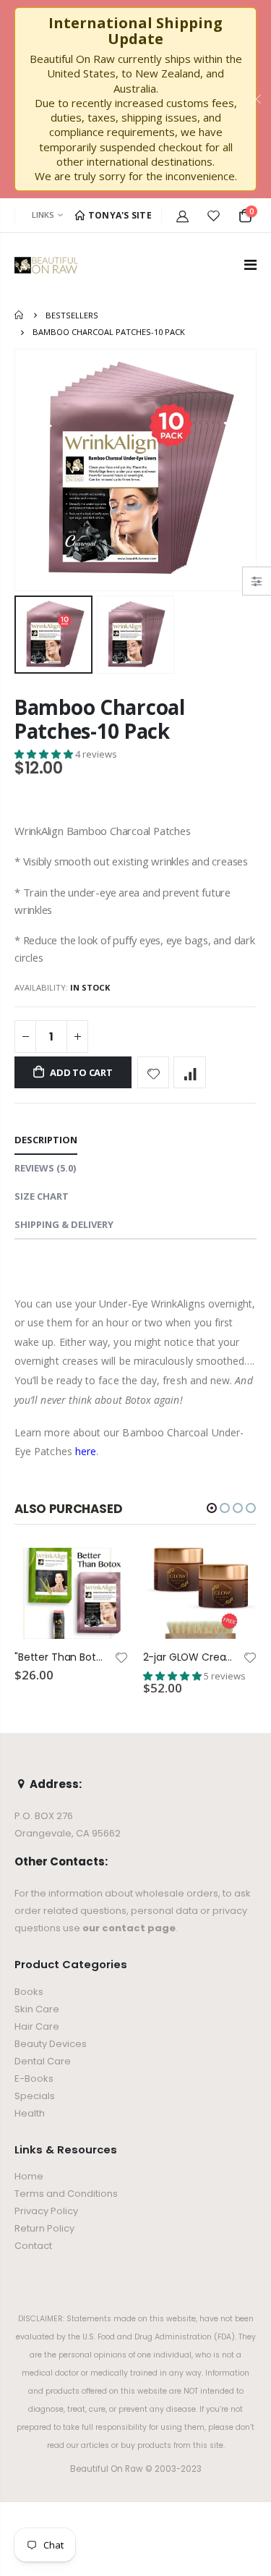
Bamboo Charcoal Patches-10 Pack (100, 719)
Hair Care (37, 2026)
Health (30, 2113)
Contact (33, 2246)
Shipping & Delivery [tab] (64, 1224)
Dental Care (43, 2061)
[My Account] (182, 216)
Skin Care (37, 2009)
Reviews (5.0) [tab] (45, 1168)
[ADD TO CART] (105, 1572)
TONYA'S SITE (119, 215)
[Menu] (250, 264)
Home (20, 315)
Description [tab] (46, 1140)
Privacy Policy (46, 2211)
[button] (45, 754)
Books (29, 1992)
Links (43, 215)
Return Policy (44, 2228)
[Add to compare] (190, 1073)
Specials (35, 2096)
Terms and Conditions (66, 2194)
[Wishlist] (214, 216)
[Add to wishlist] (154, 1073)
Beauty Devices (51, 2044)
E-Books (34, 2079)
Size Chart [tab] (42, 1196)
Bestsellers (72, 315)
